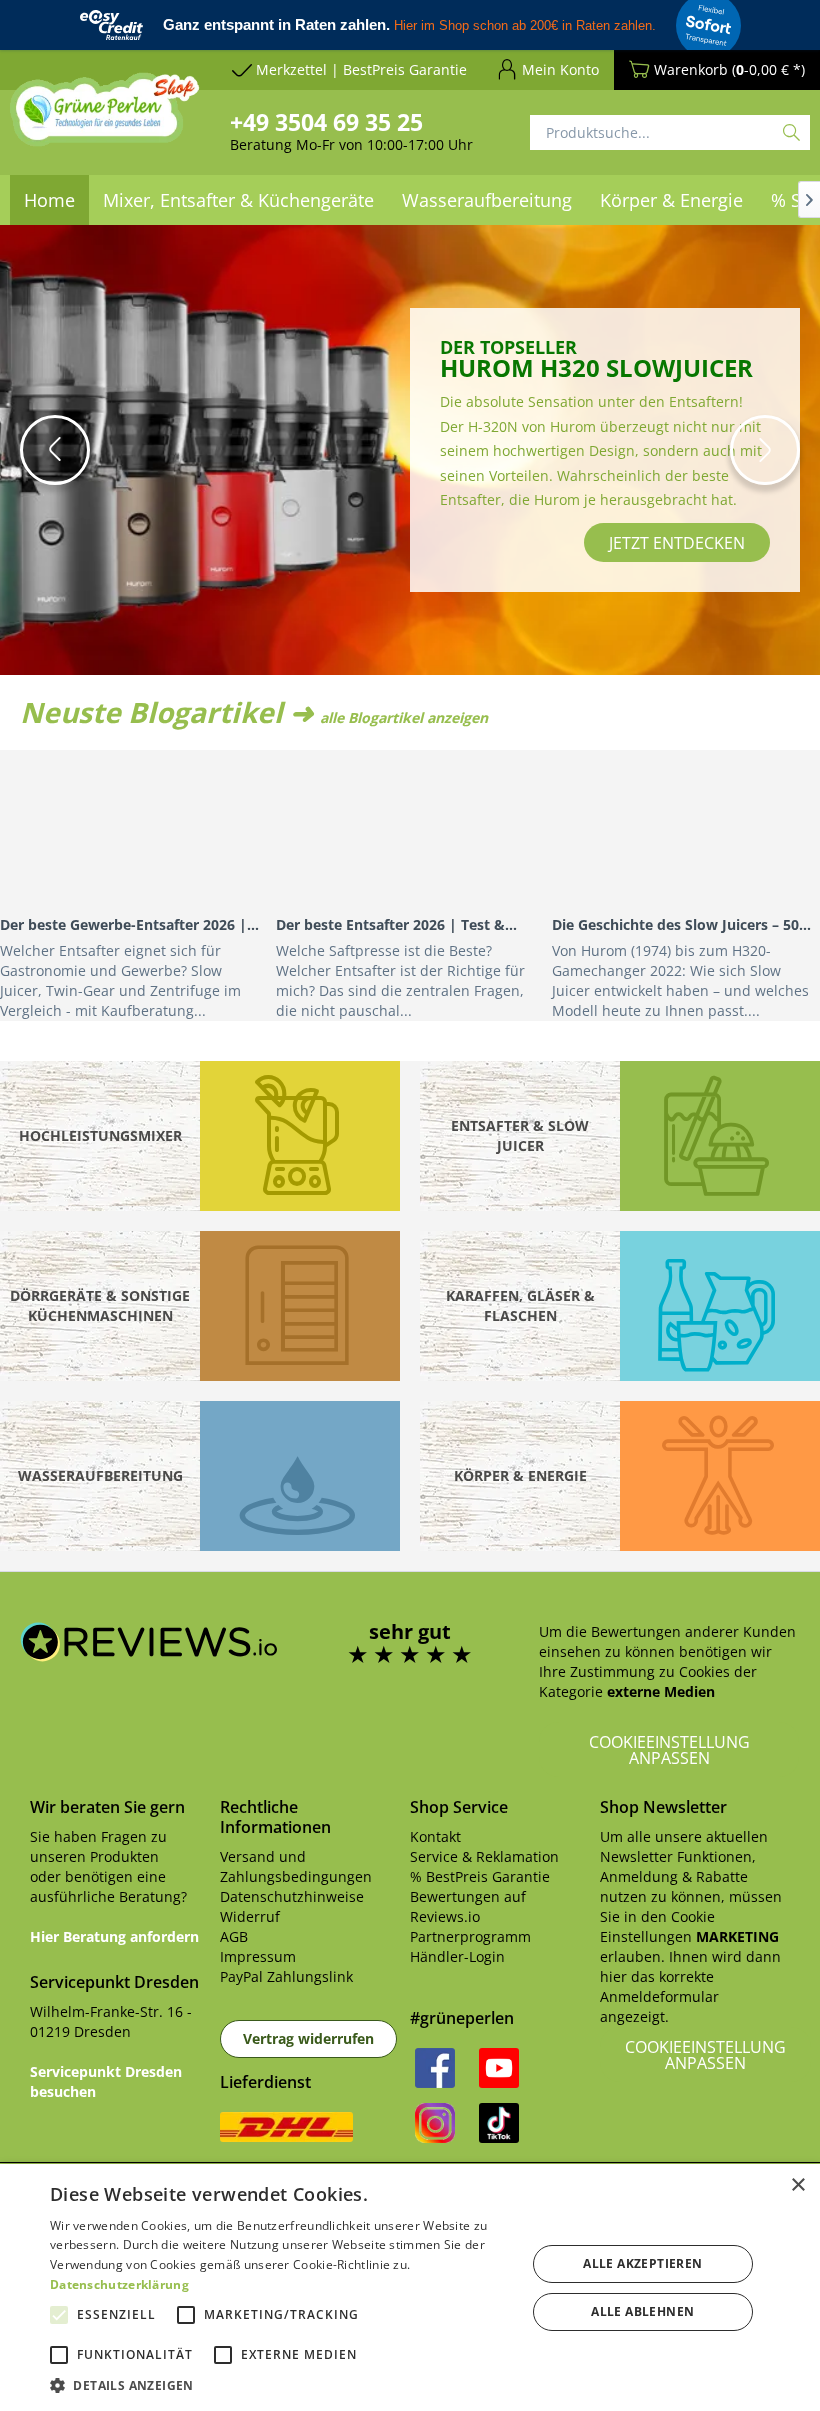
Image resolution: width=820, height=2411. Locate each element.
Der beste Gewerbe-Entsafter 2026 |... (129, 924)
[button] (55, 450)
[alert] (410, 2287)
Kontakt (435, 1836)
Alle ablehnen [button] (642, 2311)
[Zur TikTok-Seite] (499, 2123)
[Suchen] (791, 132)
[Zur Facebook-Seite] (435, 2068)
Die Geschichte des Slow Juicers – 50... (681, 924)
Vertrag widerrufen (308, 2038)
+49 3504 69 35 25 (326, 122)
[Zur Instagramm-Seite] (435, 2123)
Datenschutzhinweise (292, 1896)
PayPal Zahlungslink (286, 1976)
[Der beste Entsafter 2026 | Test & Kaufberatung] (410, 830)
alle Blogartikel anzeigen (404, 717)
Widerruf (250, 1916)
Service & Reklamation (484, 1856)
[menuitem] (238, 200)
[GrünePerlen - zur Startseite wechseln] (105, 141)
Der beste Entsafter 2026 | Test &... (396, 924)
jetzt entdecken (477, 594)
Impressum (258, 1956)
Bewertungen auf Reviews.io (468, 1906)
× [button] (797, 2185)
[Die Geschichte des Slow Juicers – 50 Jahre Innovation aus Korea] (686, 830)
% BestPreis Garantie (480, 1876)
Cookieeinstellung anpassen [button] (669, 1750)
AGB (234, 1936)
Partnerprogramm (470, 1936)
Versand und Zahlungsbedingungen (296, 1866)
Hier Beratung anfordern (114, 1936)
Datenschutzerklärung (119, 2284)
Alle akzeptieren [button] (642, 2263)
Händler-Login (457, 1956)
